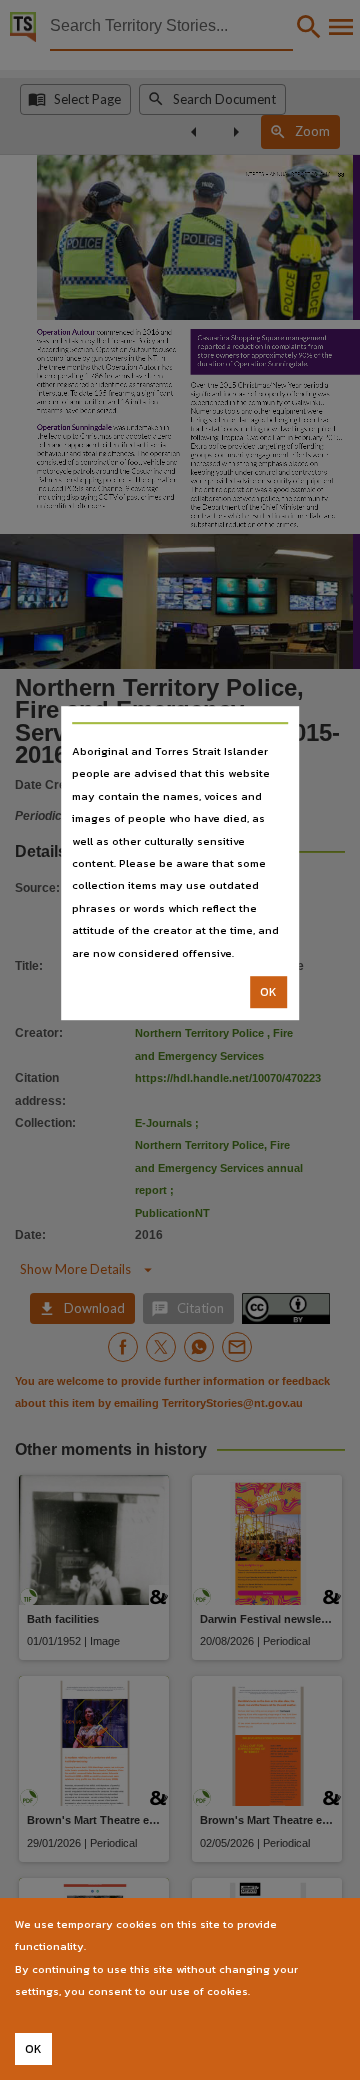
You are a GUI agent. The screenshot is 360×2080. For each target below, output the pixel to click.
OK (268, 992)
